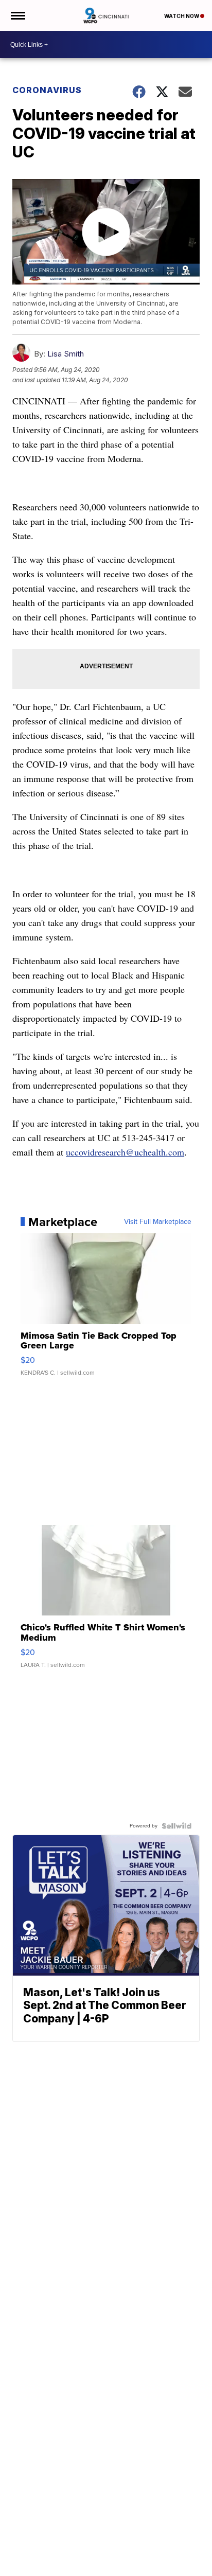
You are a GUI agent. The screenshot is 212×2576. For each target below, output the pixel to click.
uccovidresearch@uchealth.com (125, 1152)
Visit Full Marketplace (158, 1222)
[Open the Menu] (17, 15)
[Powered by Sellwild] (176, 1826)
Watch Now (182, 16)
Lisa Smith (66, 354)
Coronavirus (47, 90)
